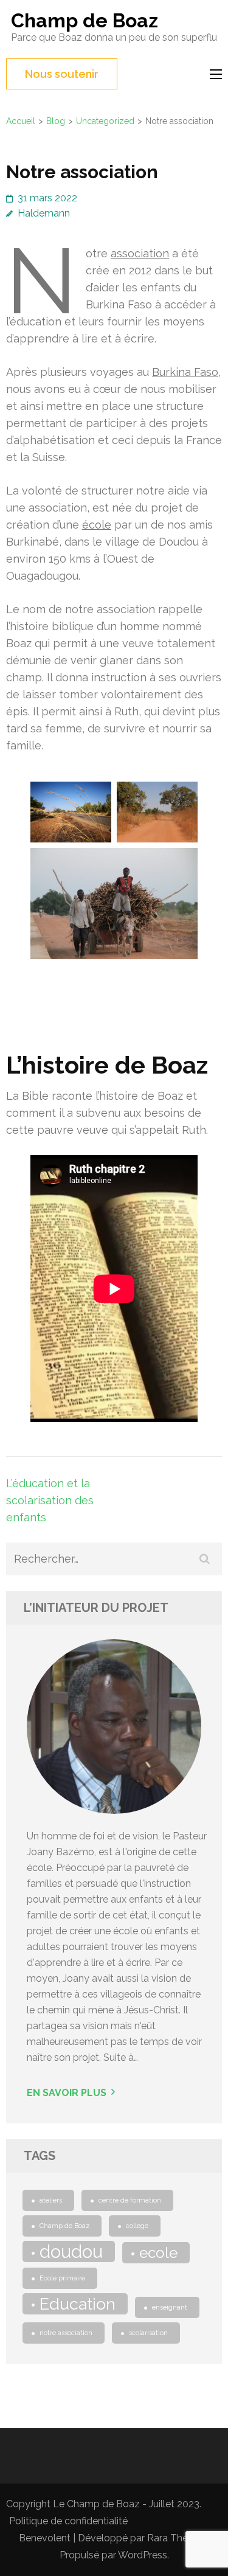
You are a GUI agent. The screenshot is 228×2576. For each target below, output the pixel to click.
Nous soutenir (62, 74)
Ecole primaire (62, 2278)
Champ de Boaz (85, 20)
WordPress (143, 2555)
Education (78, 2304)
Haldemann (44, 213)
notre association (66, 2333)
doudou (71, 2251)
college (137, 2226)
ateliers (51, 2200)
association (140, 253)
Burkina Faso (185, 372)
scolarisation (148, 2333)
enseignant (170, 2307)
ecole (158, 2253)
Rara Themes (177, 2538)
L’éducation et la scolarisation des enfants (50, 1500)
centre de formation (130, 2200)
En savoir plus (67, 2093)
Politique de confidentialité (68, 2521)
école (97, 525)
